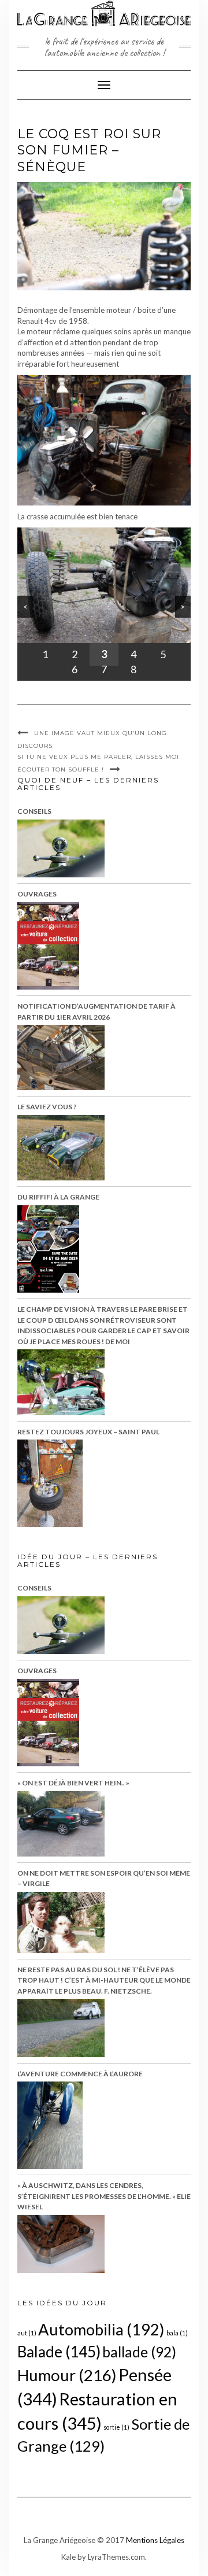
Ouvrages (37, 894)
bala (177, 2333)
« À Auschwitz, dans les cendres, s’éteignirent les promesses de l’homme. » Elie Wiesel (104, 2196)
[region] (104, 604)
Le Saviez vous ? (47, 1107)
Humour (67, 2375)
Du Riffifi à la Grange (58, 1197)
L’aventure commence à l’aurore (80, 2074)
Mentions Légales (155, 2540)
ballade (139, 2352)
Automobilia (101, 2329)
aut (27, 2333)
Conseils (34, 811)
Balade (59, 2352)
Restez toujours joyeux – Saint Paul (88, 1432)
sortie (116, 2427)
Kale (68, 2557)
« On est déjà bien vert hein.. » (73, 1783)
